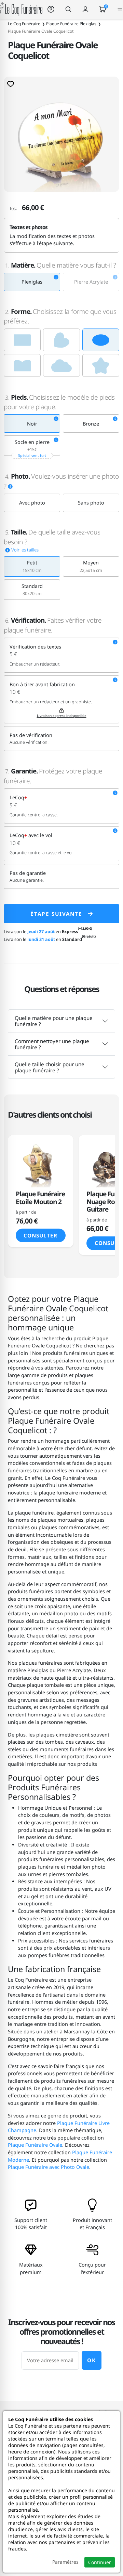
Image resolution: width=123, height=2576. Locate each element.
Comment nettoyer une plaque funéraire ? (52, 1044)
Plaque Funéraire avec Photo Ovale (49, 2167)
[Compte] (85, 9)
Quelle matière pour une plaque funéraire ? (54, 1021)
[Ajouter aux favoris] (11, 84)
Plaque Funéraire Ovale (35, 2145)
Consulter (40, 1235)
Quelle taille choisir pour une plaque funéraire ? (50, 1067)
